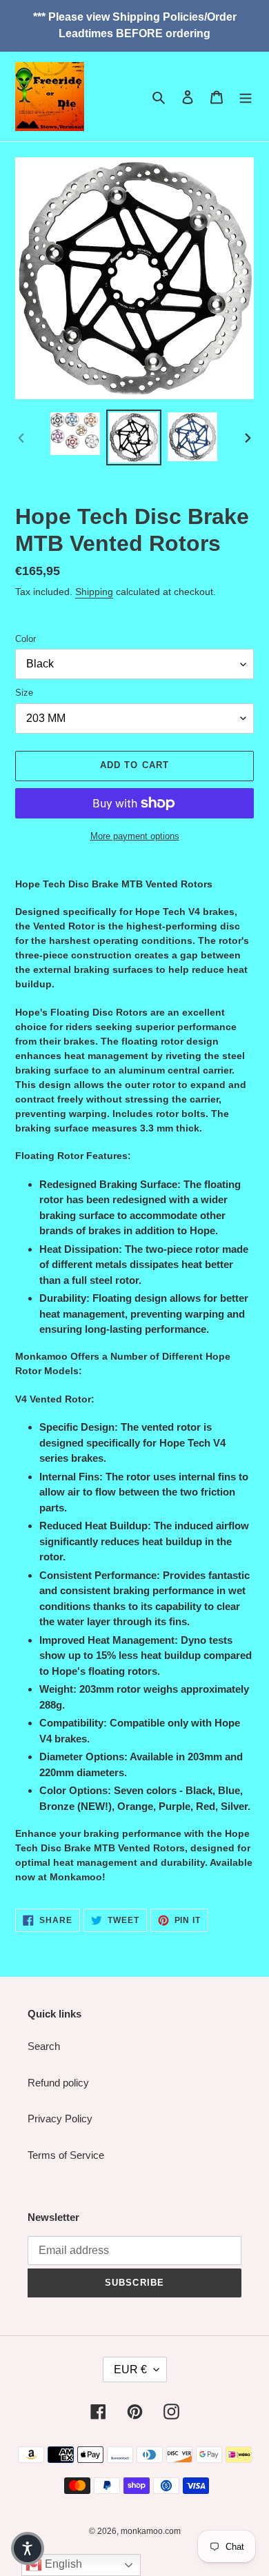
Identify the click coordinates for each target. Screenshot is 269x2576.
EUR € (130, 2369)
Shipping (94, 592)
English (62, 2564)
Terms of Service (66, 2155)
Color (26, 639)
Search (44, 2046)
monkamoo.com (151, 2531)
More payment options (135, 836)
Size (24, 693)
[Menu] (246, 97)
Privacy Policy (60, 2119)
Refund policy (58, 2083)
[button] (28, 2548)
